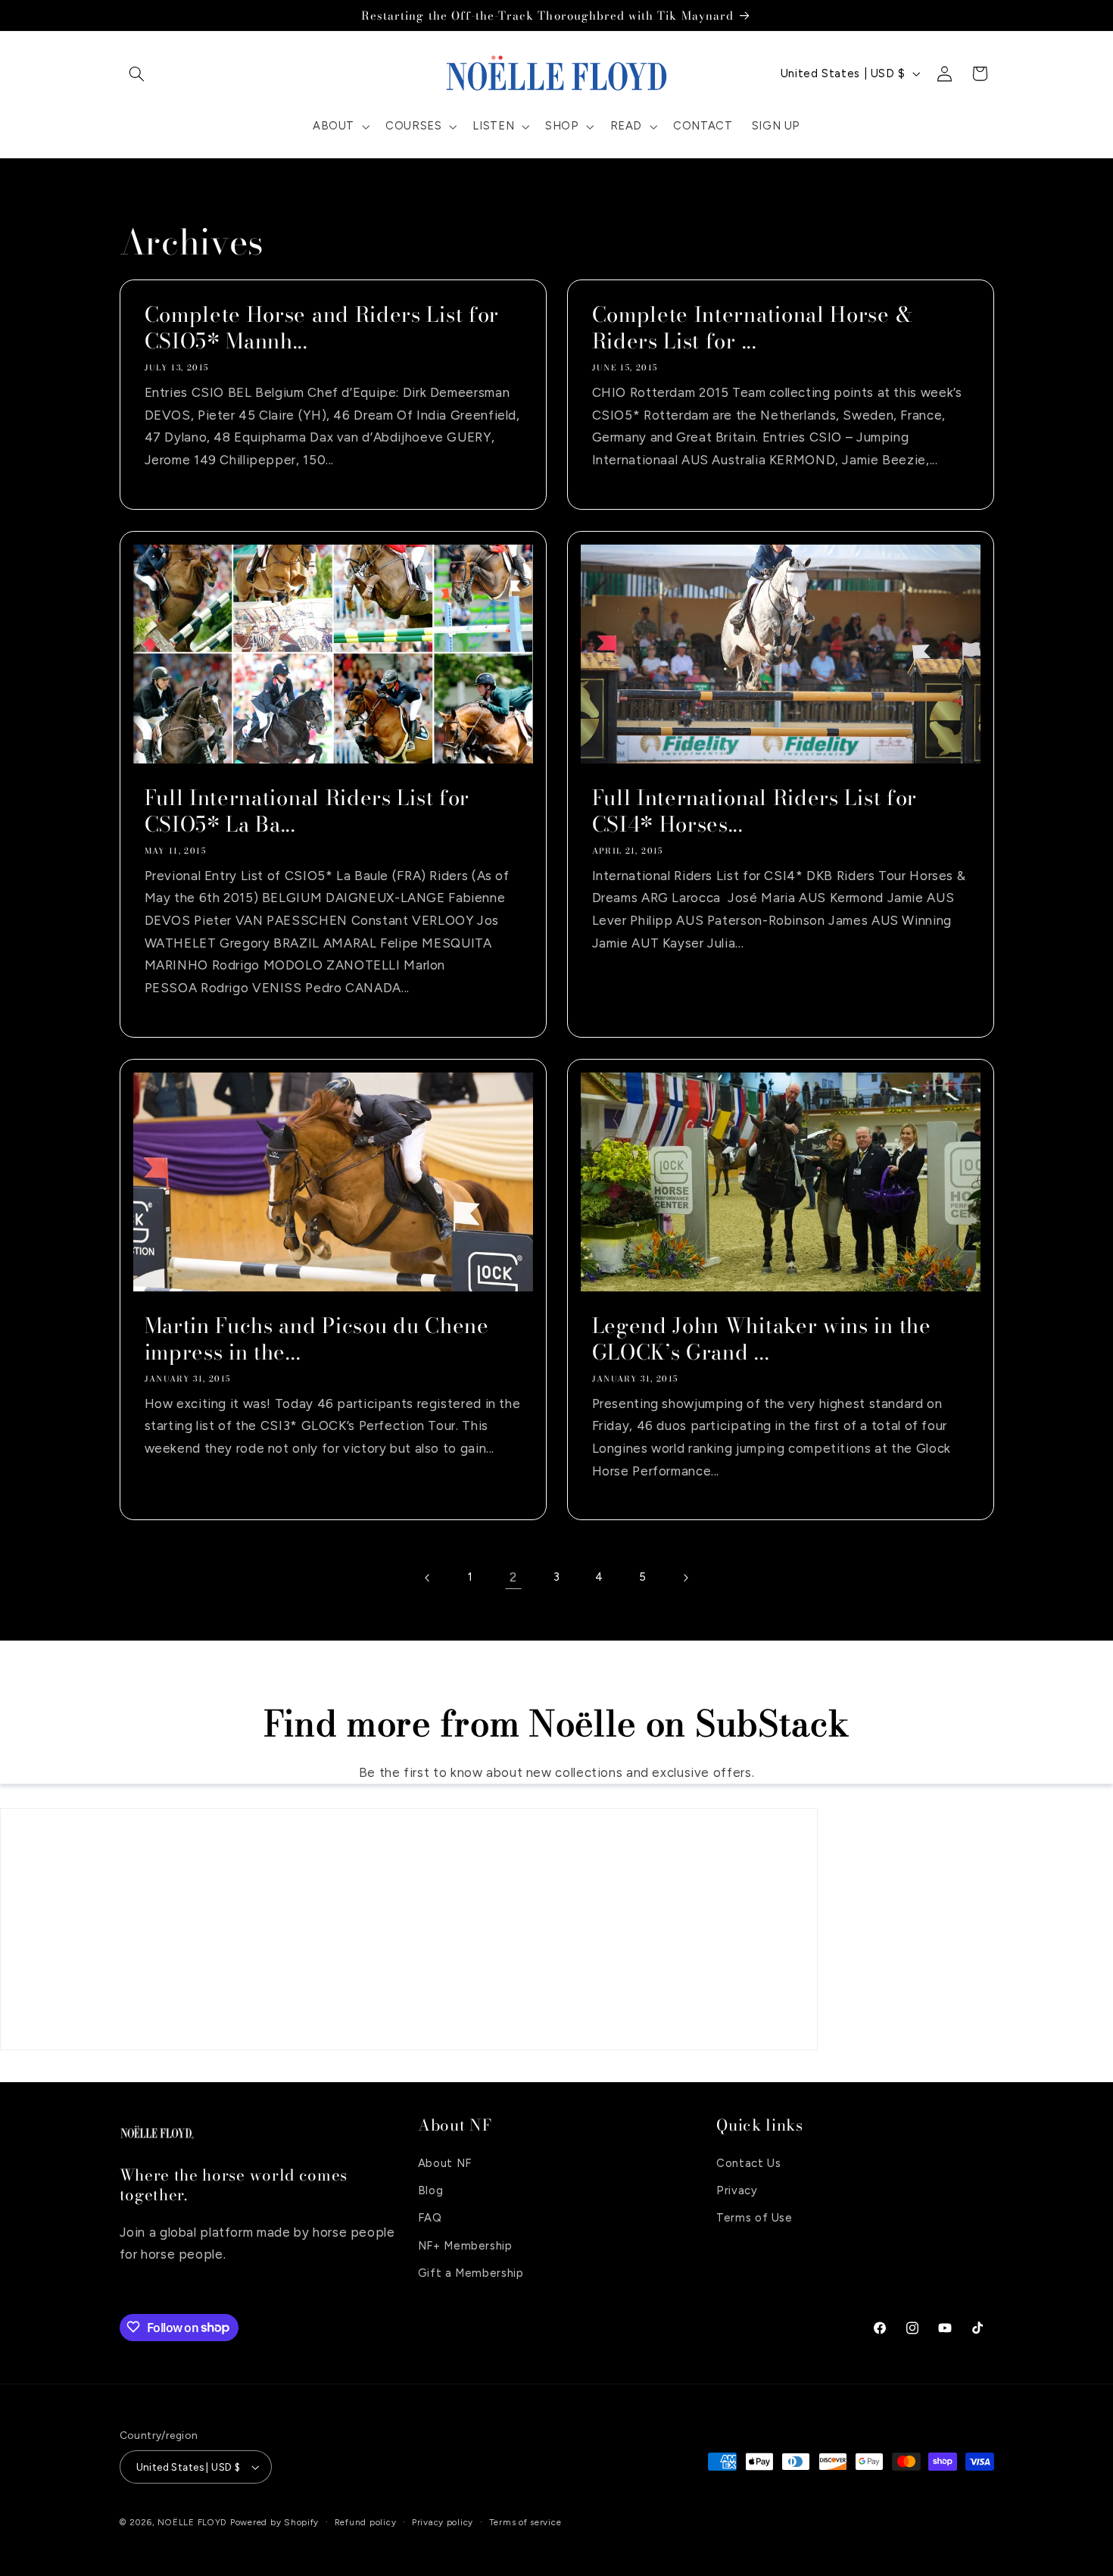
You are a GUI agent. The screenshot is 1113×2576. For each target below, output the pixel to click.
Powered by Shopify (274, 2522)
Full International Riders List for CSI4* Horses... (754, 811)
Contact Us (748, 2162)
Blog (431, 2190)
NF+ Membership (465, 2246)
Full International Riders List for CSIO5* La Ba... (306, 811)
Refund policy (366, 2522)
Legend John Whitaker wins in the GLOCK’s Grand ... (762, 1339)
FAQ (430, 2218)
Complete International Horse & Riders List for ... (753, 329)
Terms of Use (754, 2218)
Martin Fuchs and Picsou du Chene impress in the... (316, 1339)
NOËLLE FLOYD (192, 2522)
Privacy (737, 2190)
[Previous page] (428, 1578)
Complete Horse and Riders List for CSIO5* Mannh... (321, 329)
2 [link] (513, 1577)
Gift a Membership (471, 2273)
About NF (445, 2162)
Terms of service (525, 2522)
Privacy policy (443, 2522)
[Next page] (685, 1578)
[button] (137, 73)
